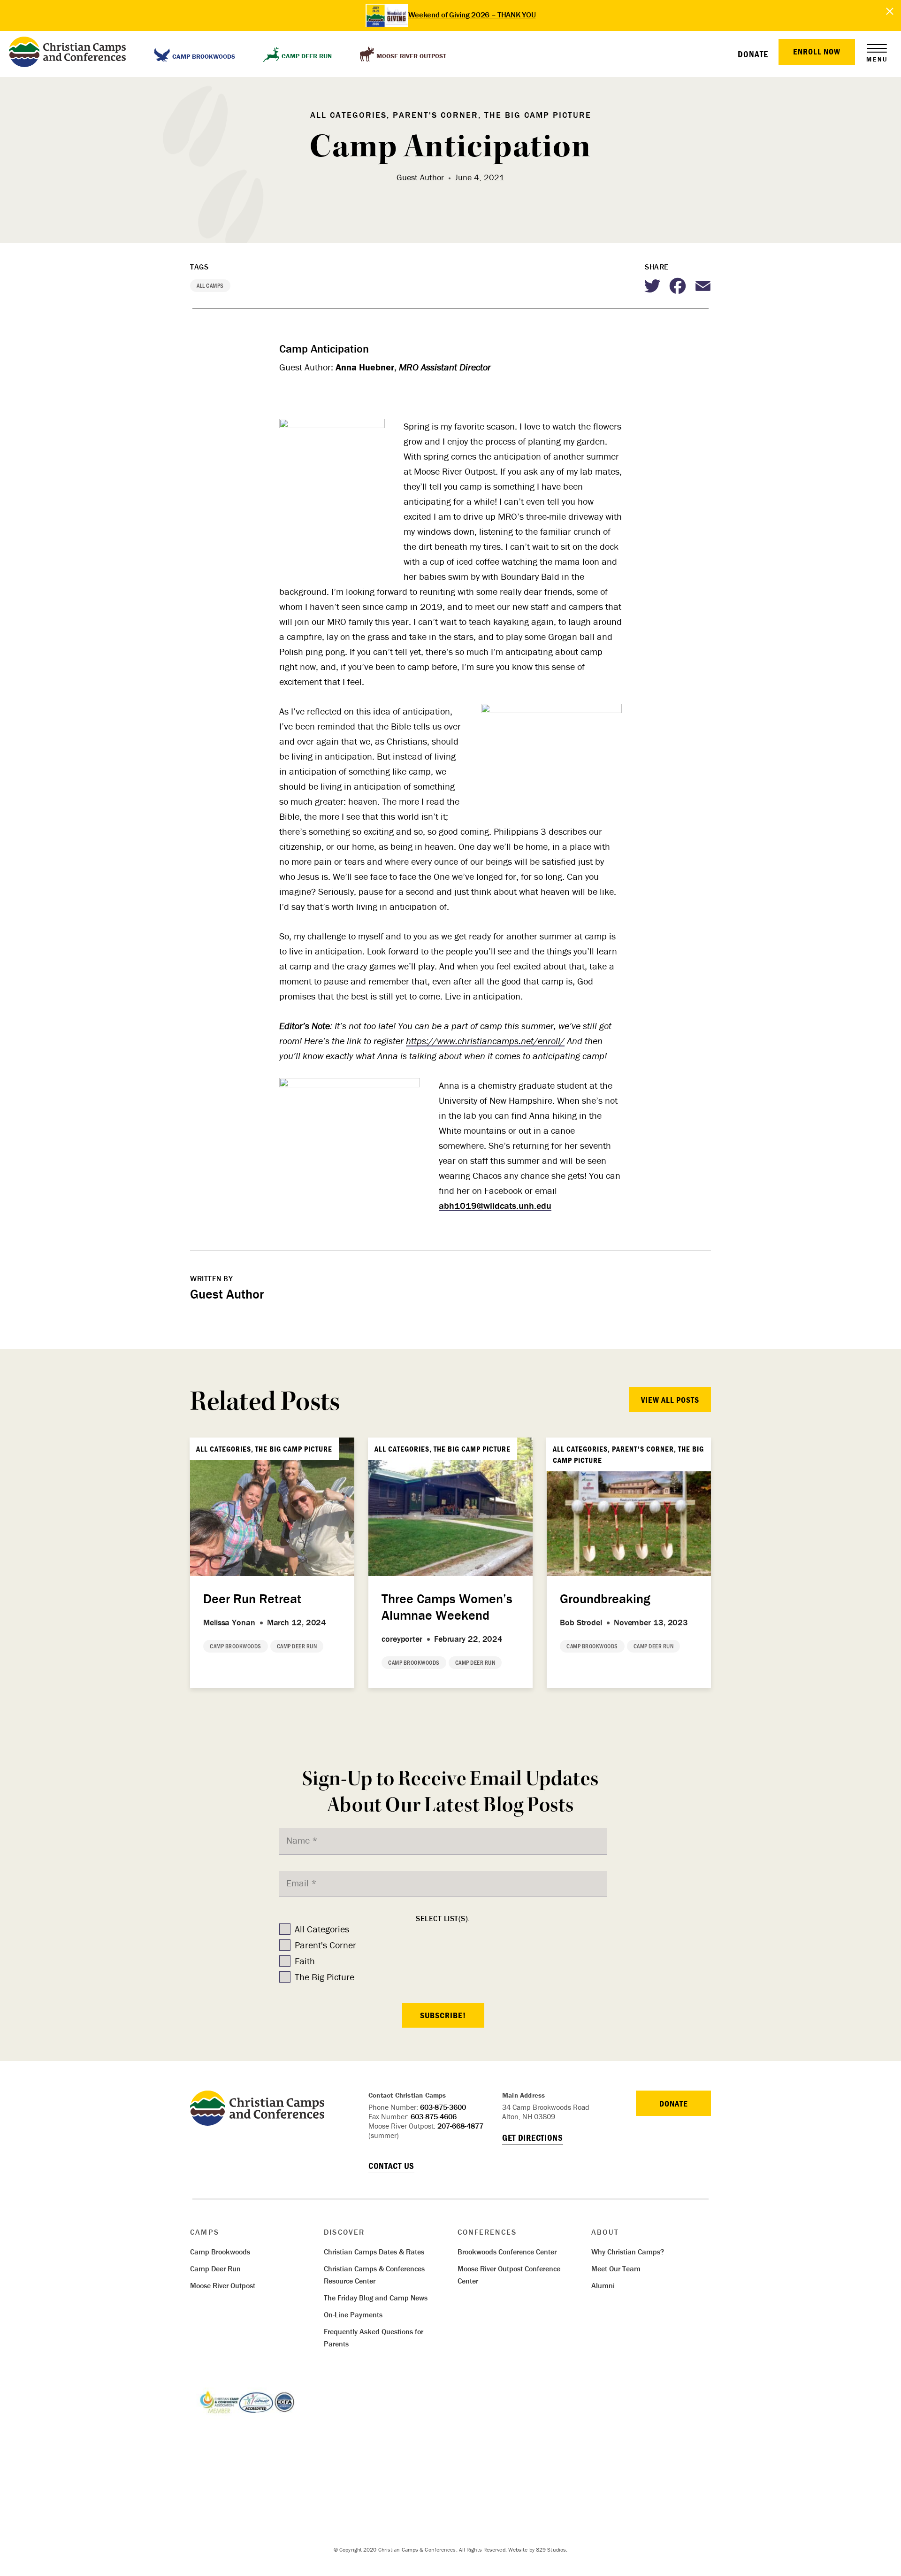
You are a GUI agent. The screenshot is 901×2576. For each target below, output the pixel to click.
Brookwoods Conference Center (507, 2252)
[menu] (877, 48)
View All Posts (670, 1400)
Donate (753, 54)
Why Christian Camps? (628, 2252)
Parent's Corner (325, 1945)
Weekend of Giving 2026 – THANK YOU (472, 15)
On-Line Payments (353, 2315)
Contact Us (391, 2166)
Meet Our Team (616, 2268)
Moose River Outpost (223, 2285)
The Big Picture (325, 1977)
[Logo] (257, 2122)
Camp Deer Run (215, 2268)
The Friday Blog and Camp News (376, 2298)
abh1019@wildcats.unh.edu (495, 1205)
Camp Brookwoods (220, 2252)
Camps (205, 2232)
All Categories (322, 1929)
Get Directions (533, 2138)
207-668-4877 (460, 2126)
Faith (305, 1961)
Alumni (603, 2285)
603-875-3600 (443, 2107)
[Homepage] (67, 54)
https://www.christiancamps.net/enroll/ (485, 1041)
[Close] (890, 12)
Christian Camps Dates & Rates (374, 2252)
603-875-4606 (434, 2116)
